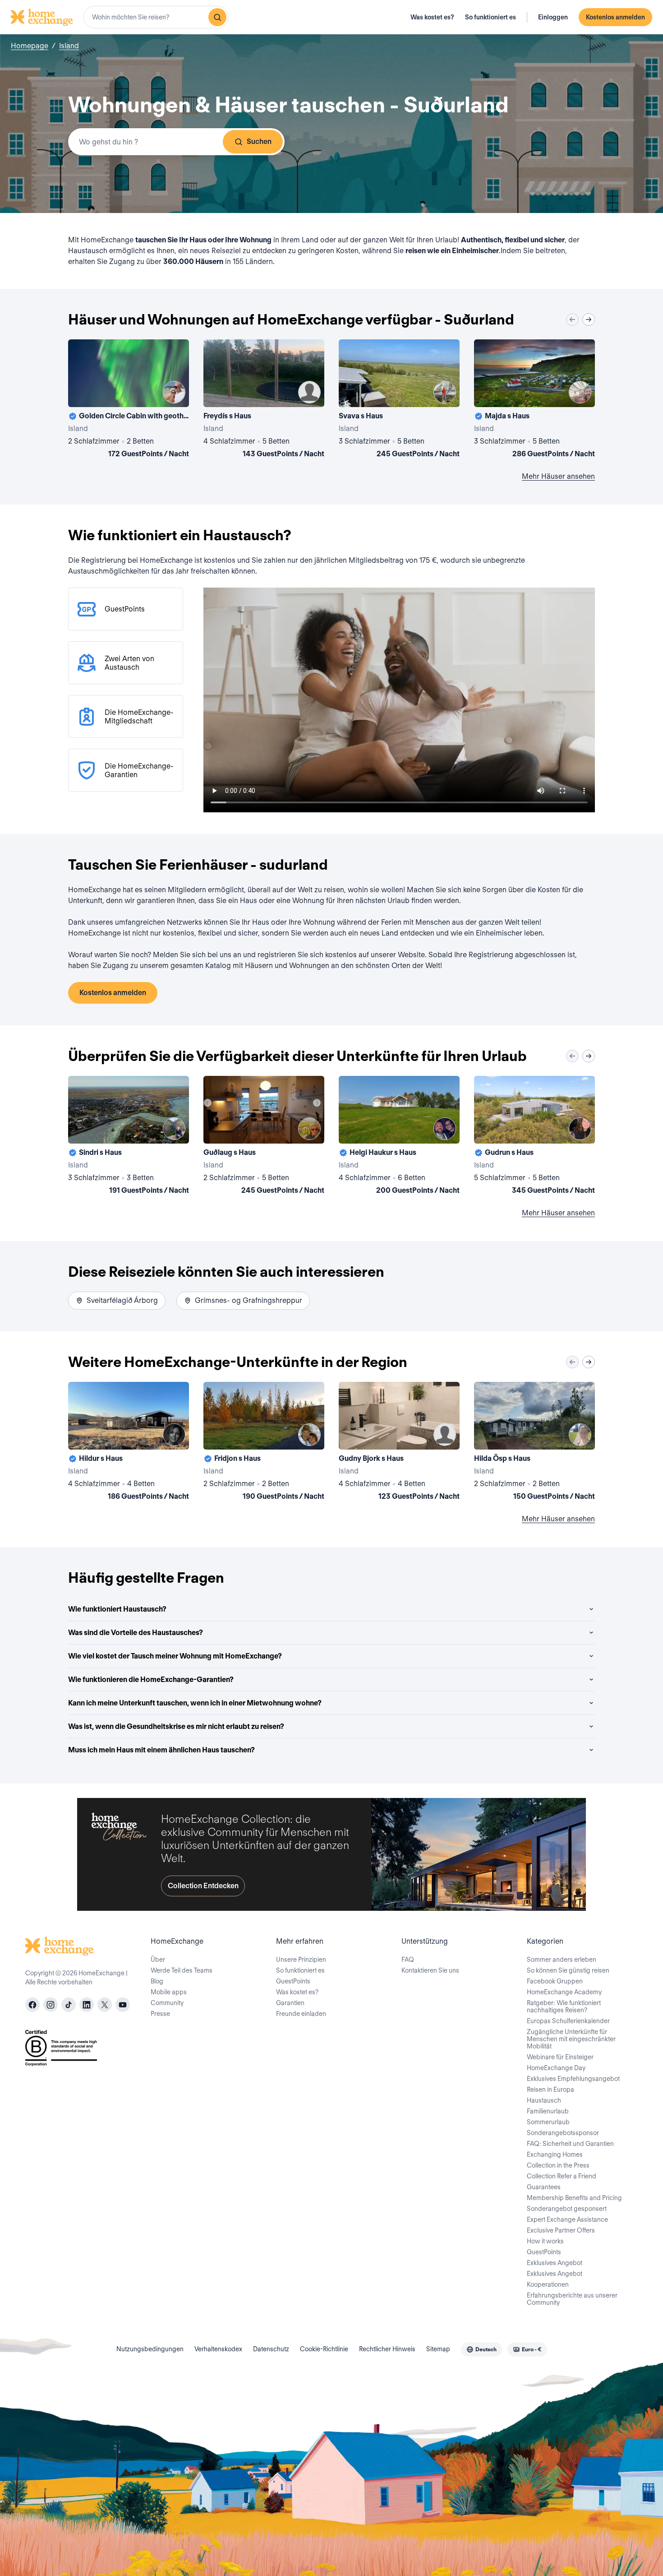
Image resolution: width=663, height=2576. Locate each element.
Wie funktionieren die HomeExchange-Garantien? (151, 1679)
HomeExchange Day (556, 2068)
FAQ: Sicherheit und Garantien (570, 2144)
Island (69, 46)
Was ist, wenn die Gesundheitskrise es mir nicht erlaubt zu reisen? (176, 1726)
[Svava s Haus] (399, 400)
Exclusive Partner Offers (561, 2230)
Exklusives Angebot (555, 2263)
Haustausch (544, 2100)
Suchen (259, 141)
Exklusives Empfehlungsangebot (573, 2079)
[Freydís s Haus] (264, 400)
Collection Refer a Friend (562, 2176)
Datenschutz (271, 2349)
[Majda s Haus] (534, 400)
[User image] (174, 392)
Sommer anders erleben (562, 1960)
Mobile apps (169, 1992)
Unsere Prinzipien (301, 1960)
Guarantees (544, 2187)
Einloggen (553, 17)
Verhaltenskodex (218, 2349)
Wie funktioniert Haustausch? (117, 1609)
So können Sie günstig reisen (568, 1970)
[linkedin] (87, 2005)
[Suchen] (217, 17)
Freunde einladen (301, 2014)
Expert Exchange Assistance (567, 2219)
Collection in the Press (558, 2165)
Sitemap (438, 2349)
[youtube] (123, 2005)
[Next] (589, 320)
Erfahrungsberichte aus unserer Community (572, 2299)
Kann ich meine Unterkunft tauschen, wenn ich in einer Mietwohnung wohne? (195, 1703)
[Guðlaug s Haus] (264, 1137)
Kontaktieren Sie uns (430, 1970)
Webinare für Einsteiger (560, 2057)
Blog (157, 1981)
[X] (105, 2005)
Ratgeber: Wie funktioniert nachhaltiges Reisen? (564, 2006)
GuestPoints (293, 1981)
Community (167, 2003)
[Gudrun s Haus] (534, 1137)
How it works (545, 2241)
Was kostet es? (432, 17)
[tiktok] (69, 2005)
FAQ (408, 1960)
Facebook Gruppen (555, 1981)
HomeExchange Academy (564, 1992)
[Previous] (572, 320)
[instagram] (51, 2005)
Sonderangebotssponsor (563, 2133)
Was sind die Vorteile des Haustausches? (136, 1633)
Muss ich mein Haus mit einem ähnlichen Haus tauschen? (161, 1750)
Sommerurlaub (548, 2122)
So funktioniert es (490, 17)
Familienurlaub (548, 2111)
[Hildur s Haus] (129, 1443)
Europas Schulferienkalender (568, 2021)
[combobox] (156, 17)
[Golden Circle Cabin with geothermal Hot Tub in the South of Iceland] (129, 400)
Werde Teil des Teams (182, 1970)
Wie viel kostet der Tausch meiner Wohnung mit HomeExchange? (175, 1656)
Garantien (290, 2003)
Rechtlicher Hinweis (387, 2349)
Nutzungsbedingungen (150, 2349)
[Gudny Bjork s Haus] (399, 1443)
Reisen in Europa (550, 2090)
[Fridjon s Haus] (264, 1443)
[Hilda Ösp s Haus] (534, 1443)
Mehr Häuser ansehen (558, 476)
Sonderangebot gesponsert (567, 2209)
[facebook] (32, 2005)
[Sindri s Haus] (129, 1137)
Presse (160, 2014)
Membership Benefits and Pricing (574, 2198)
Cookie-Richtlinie (324, 2349)
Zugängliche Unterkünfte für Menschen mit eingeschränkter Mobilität (571, 2039)
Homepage (30, 46)
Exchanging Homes (555, 2154)
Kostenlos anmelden (615, 17)
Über (158, 1960)
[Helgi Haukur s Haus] (399, 1137)
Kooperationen (548, 2284)
